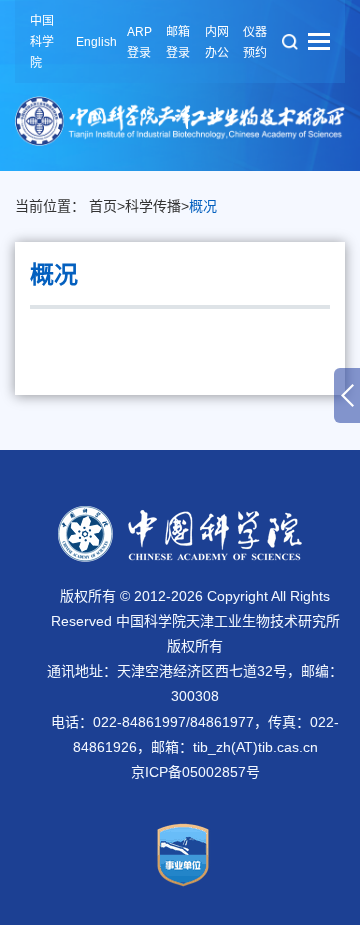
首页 (103, 206)
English (96, 42)
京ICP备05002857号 (195, 772)
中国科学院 (42, 42)
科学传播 (153, 206)
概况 (203, 206)
